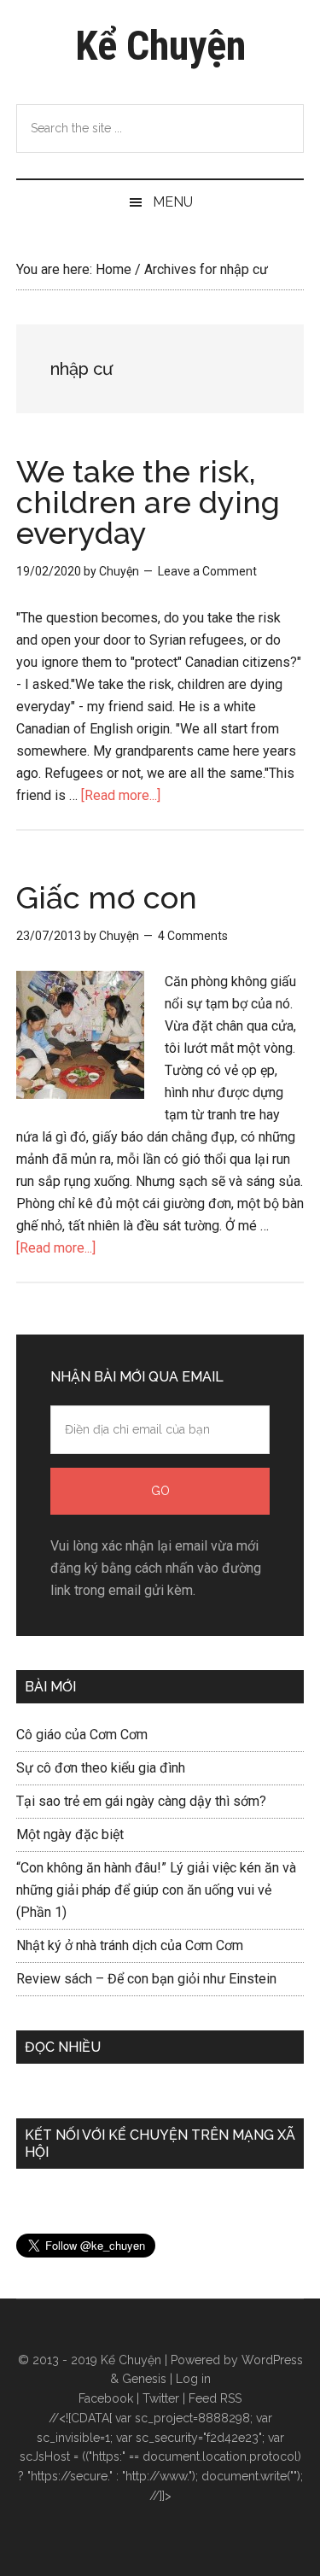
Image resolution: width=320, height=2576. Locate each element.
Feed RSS (215, 2398)
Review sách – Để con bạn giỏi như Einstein (146, 1979)
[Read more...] (121, 795)
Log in (193, 2379)
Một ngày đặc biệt (70, 1834)
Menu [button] (173, 202)
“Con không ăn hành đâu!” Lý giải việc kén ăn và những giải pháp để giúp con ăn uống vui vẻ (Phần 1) (156, 1890)
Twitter (161, 2398)
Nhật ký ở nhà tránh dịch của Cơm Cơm (130, 1945)
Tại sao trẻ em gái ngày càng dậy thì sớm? (141, 1801)
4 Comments (193, 936)
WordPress (272, 2360)
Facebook (106, 2398)
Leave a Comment (207, 571)
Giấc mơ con (107, 897)
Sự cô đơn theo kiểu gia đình (101, 1768)
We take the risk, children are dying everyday (148, 502)
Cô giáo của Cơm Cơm (82, 1735)
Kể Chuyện (160, 46)
